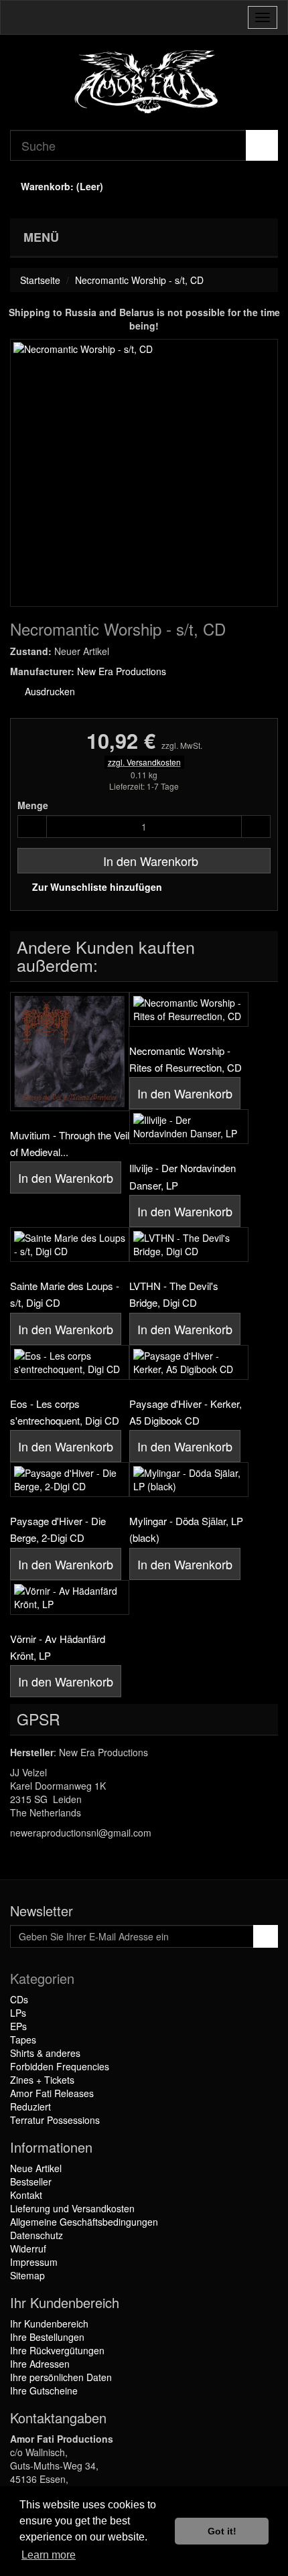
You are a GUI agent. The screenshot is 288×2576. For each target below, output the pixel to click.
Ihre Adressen (40, 2364)
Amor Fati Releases (52, 2093)
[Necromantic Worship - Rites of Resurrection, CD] (189, 1009)
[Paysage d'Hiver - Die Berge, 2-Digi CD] (70, 1480)
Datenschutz (37, 2235)
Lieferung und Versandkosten (72, 2208)
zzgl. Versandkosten (144, 762)
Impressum (34, 2262)
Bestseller (31, 2181)
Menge (33, 805)
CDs (19, 1999)
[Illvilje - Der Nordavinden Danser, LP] (189, 1127)
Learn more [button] (49, 2555)
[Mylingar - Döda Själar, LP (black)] (189, 1480)
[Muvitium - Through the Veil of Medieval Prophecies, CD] (70, 1052)
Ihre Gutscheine (44, 2390)
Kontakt (26, 2195)
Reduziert (30, 2106)
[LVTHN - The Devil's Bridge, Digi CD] (189, 1244)
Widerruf (28, 2248)
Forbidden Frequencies (60, 2066)
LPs (18, 2013)
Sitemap (27, 2275)
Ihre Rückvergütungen (57, 2350)
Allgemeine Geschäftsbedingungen (84, 2222)
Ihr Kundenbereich (49, 2323)
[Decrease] (32, 827)
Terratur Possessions (55, 2120)
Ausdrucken (49, 691)
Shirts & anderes (45, 2053)
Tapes (23, 2040)
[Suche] (262, 145)
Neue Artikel (36, 2168)
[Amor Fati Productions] (144, 82)
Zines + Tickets (42, 2080)
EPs (18, 2026)
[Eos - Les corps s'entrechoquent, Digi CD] (70, 1362)
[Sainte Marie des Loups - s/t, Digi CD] (70, 1244)
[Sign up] (266, 1936)
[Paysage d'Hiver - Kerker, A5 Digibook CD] (189, 1362)
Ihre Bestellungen (47, 2337)
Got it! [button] (222, 2531)
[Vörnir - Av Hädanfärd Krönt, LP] (70, 1597)
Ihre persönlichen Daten (61, 2377)
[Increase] (256, 827)
